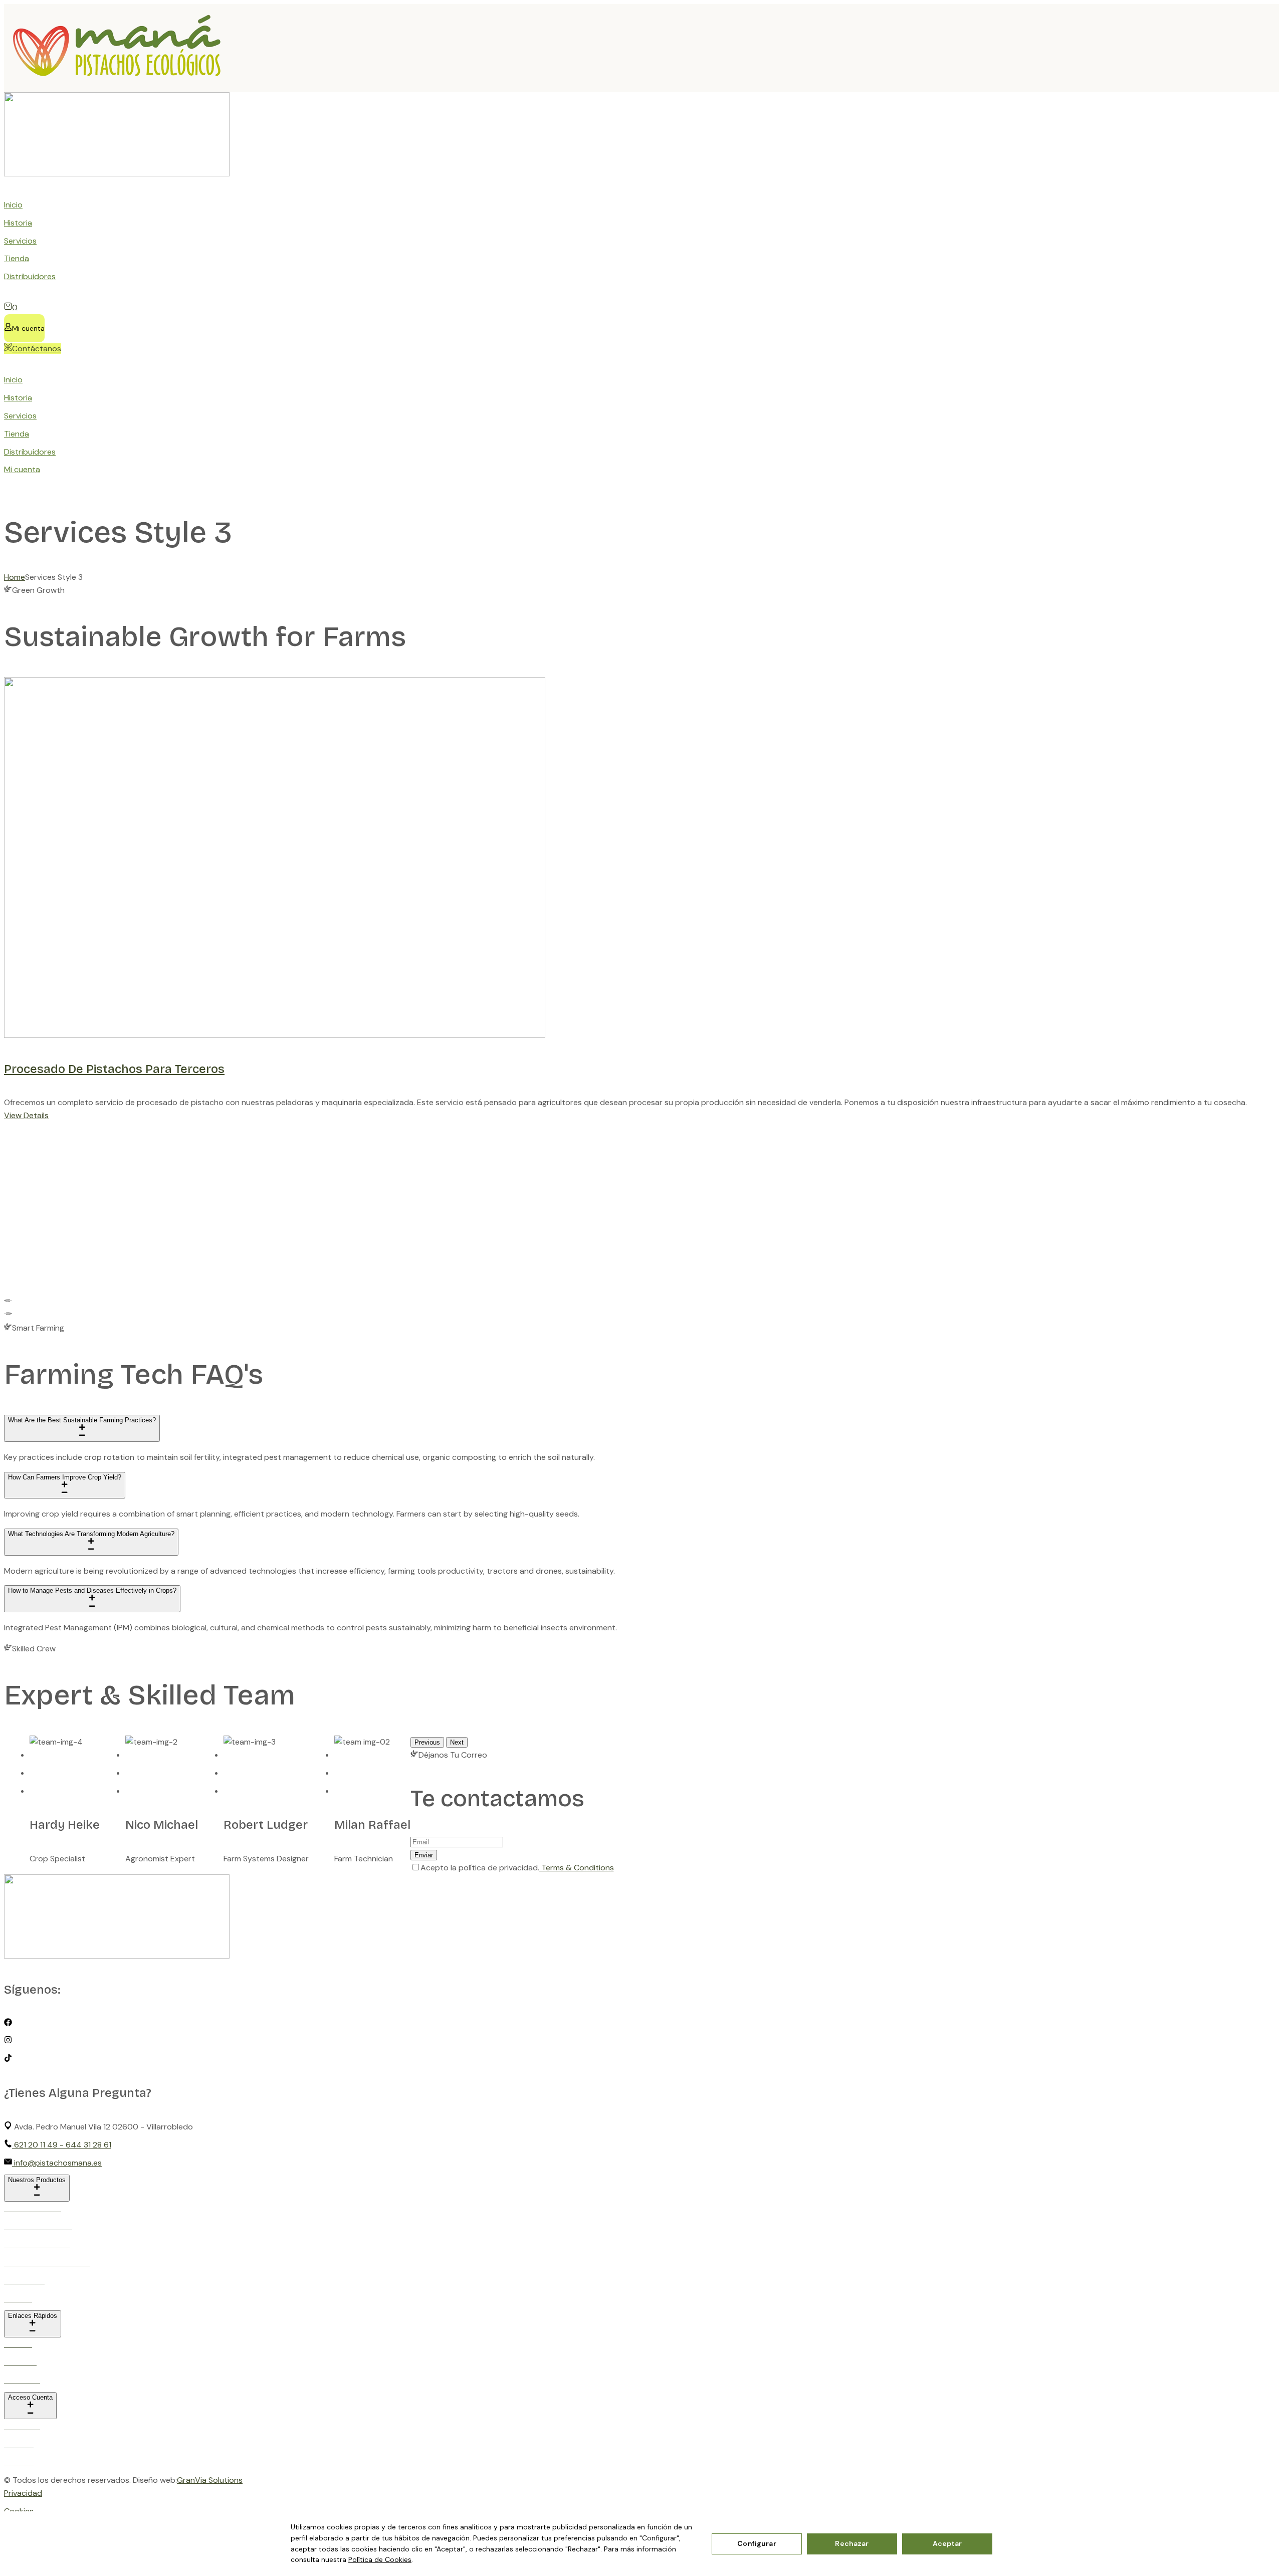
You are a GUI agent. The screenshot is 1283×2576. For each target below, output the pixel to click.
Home (15, 577)
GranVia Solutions (210, 2480)
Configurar (757, 2543)
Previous (427, 1742)
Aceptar (947, 2543)
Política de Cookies (380, 2559)
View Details (26, 1115)
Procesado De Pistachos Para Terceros (114, 1069)
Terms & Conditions (577, 1868)
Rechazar (852, 2543)
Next (457, 1742)
